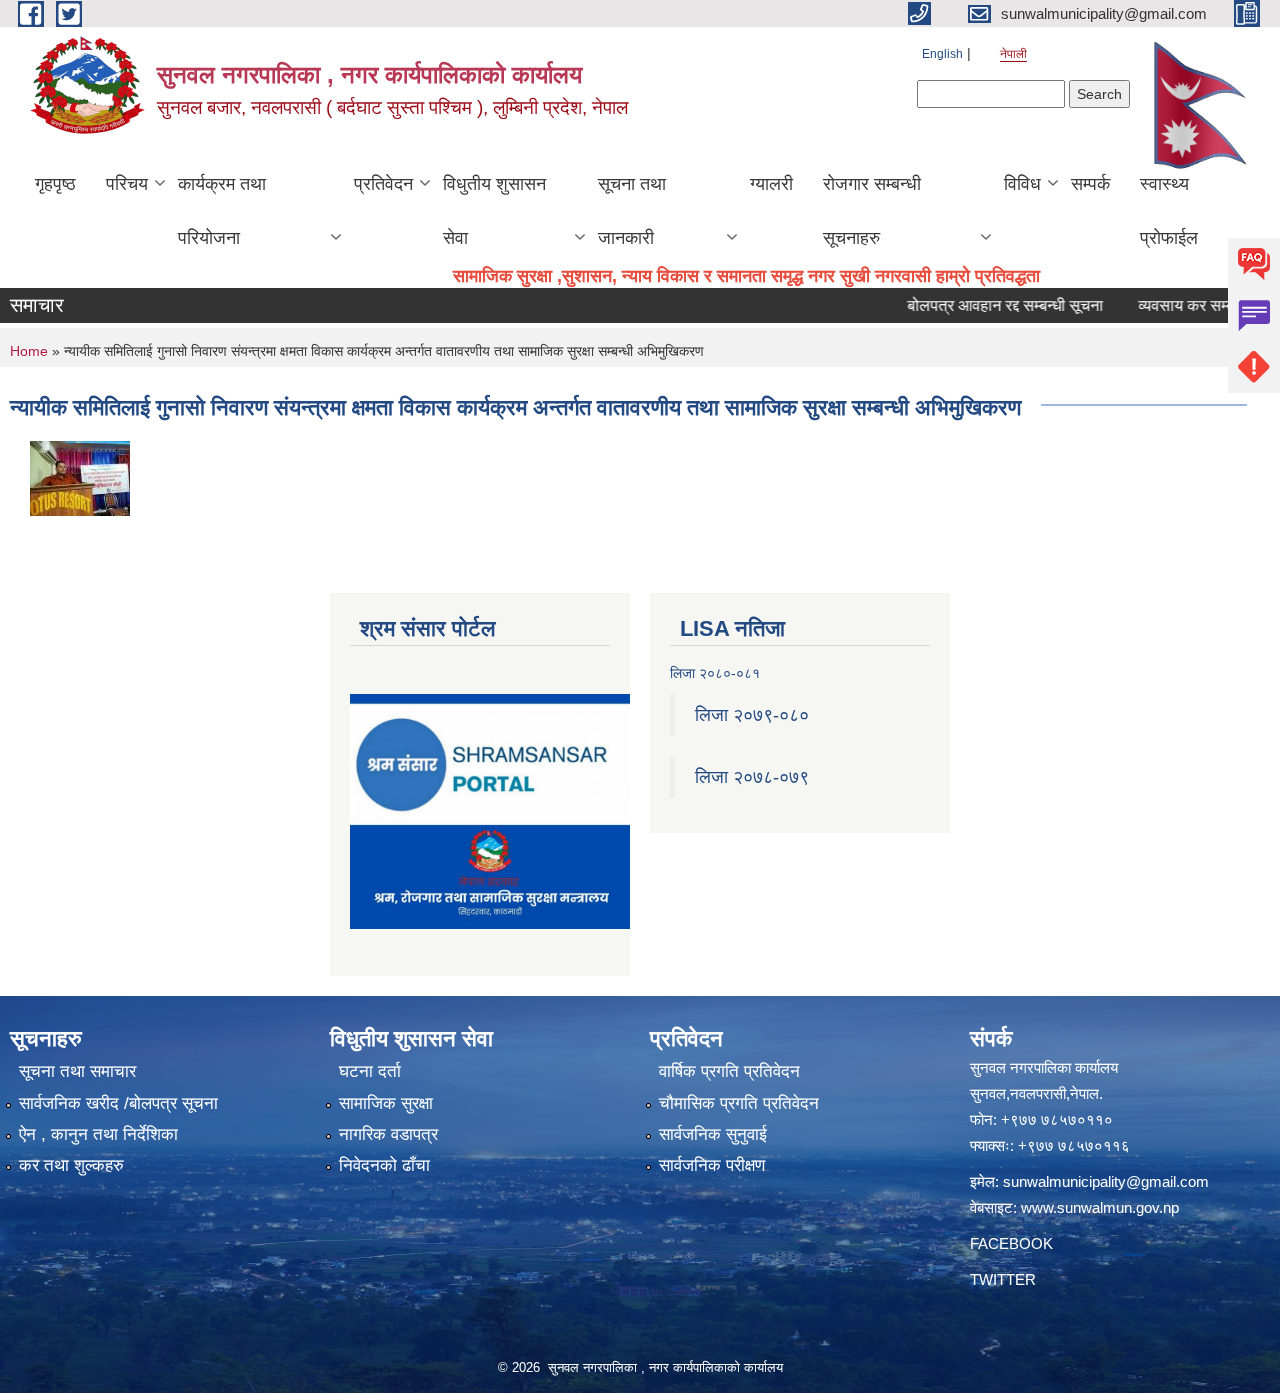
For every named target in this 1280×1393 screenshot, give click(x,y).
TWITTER (1003, 1279)
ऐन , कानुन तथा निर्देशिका (98, 1134)
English (942, 54)
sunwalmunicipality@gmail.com (1106, 1181)
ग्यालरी (771, 184)
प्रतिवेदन (383, 184)
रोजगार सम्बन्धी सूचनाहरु (872, 211)
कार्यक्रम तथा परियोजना (222, 211)
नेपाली (1013, 54)
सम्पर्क (1090, 184)
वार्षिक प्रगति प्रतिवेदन (729, 1071)
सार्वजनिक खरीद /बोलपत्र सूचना (118, 1103)
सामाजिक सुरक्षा (386, 1103)
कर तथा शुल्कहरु (71, 1165)
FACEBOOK (1011, 1243)
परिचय (127, 184)
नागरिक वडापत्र (388, 1134)
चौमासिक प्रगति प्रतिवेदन (739, 1103)
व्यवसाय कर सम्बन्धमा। (1177, 305)
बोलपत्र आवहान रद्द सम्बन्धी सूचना (978, 305)
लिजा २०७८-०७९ (752, 777)
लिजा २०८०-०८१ (715, 673)
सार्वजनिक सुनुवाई (713, 1134)
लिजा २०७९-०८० (752, 715)
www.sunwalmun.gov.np (1100, 1207)
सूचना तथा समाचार (77, 1071)
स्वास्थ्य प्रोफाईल (1169, 211)
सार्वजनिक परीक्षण (712, 1165)
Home (29, 351)
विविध (1022, 184)
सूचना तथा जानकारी (632, 211)
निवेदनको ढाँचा (384, 1165)
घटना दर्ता (370, 1071)
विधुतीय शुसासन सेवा (494, 211)
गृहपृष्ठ (55, 184)
